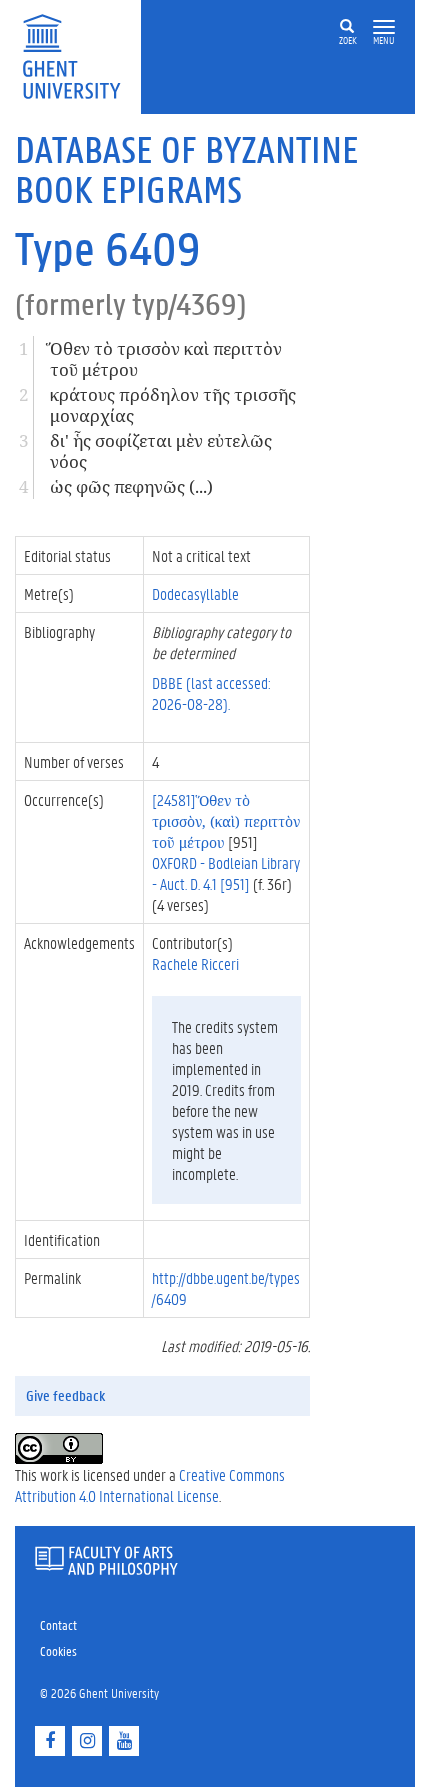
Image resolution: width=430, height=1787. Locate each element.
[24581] (226, 820)
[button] (384, 27)
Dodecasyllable (195, 593)
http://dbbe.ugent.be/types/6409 (226, 1288)
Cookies (58, 1650)
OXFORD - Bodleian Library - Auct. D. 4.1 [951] (226, 873)
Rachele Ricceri (195, 963)
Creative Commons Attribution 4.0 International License (150, 1485)
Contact (58, 1624)
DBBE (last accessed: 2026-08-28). (211, 693)
